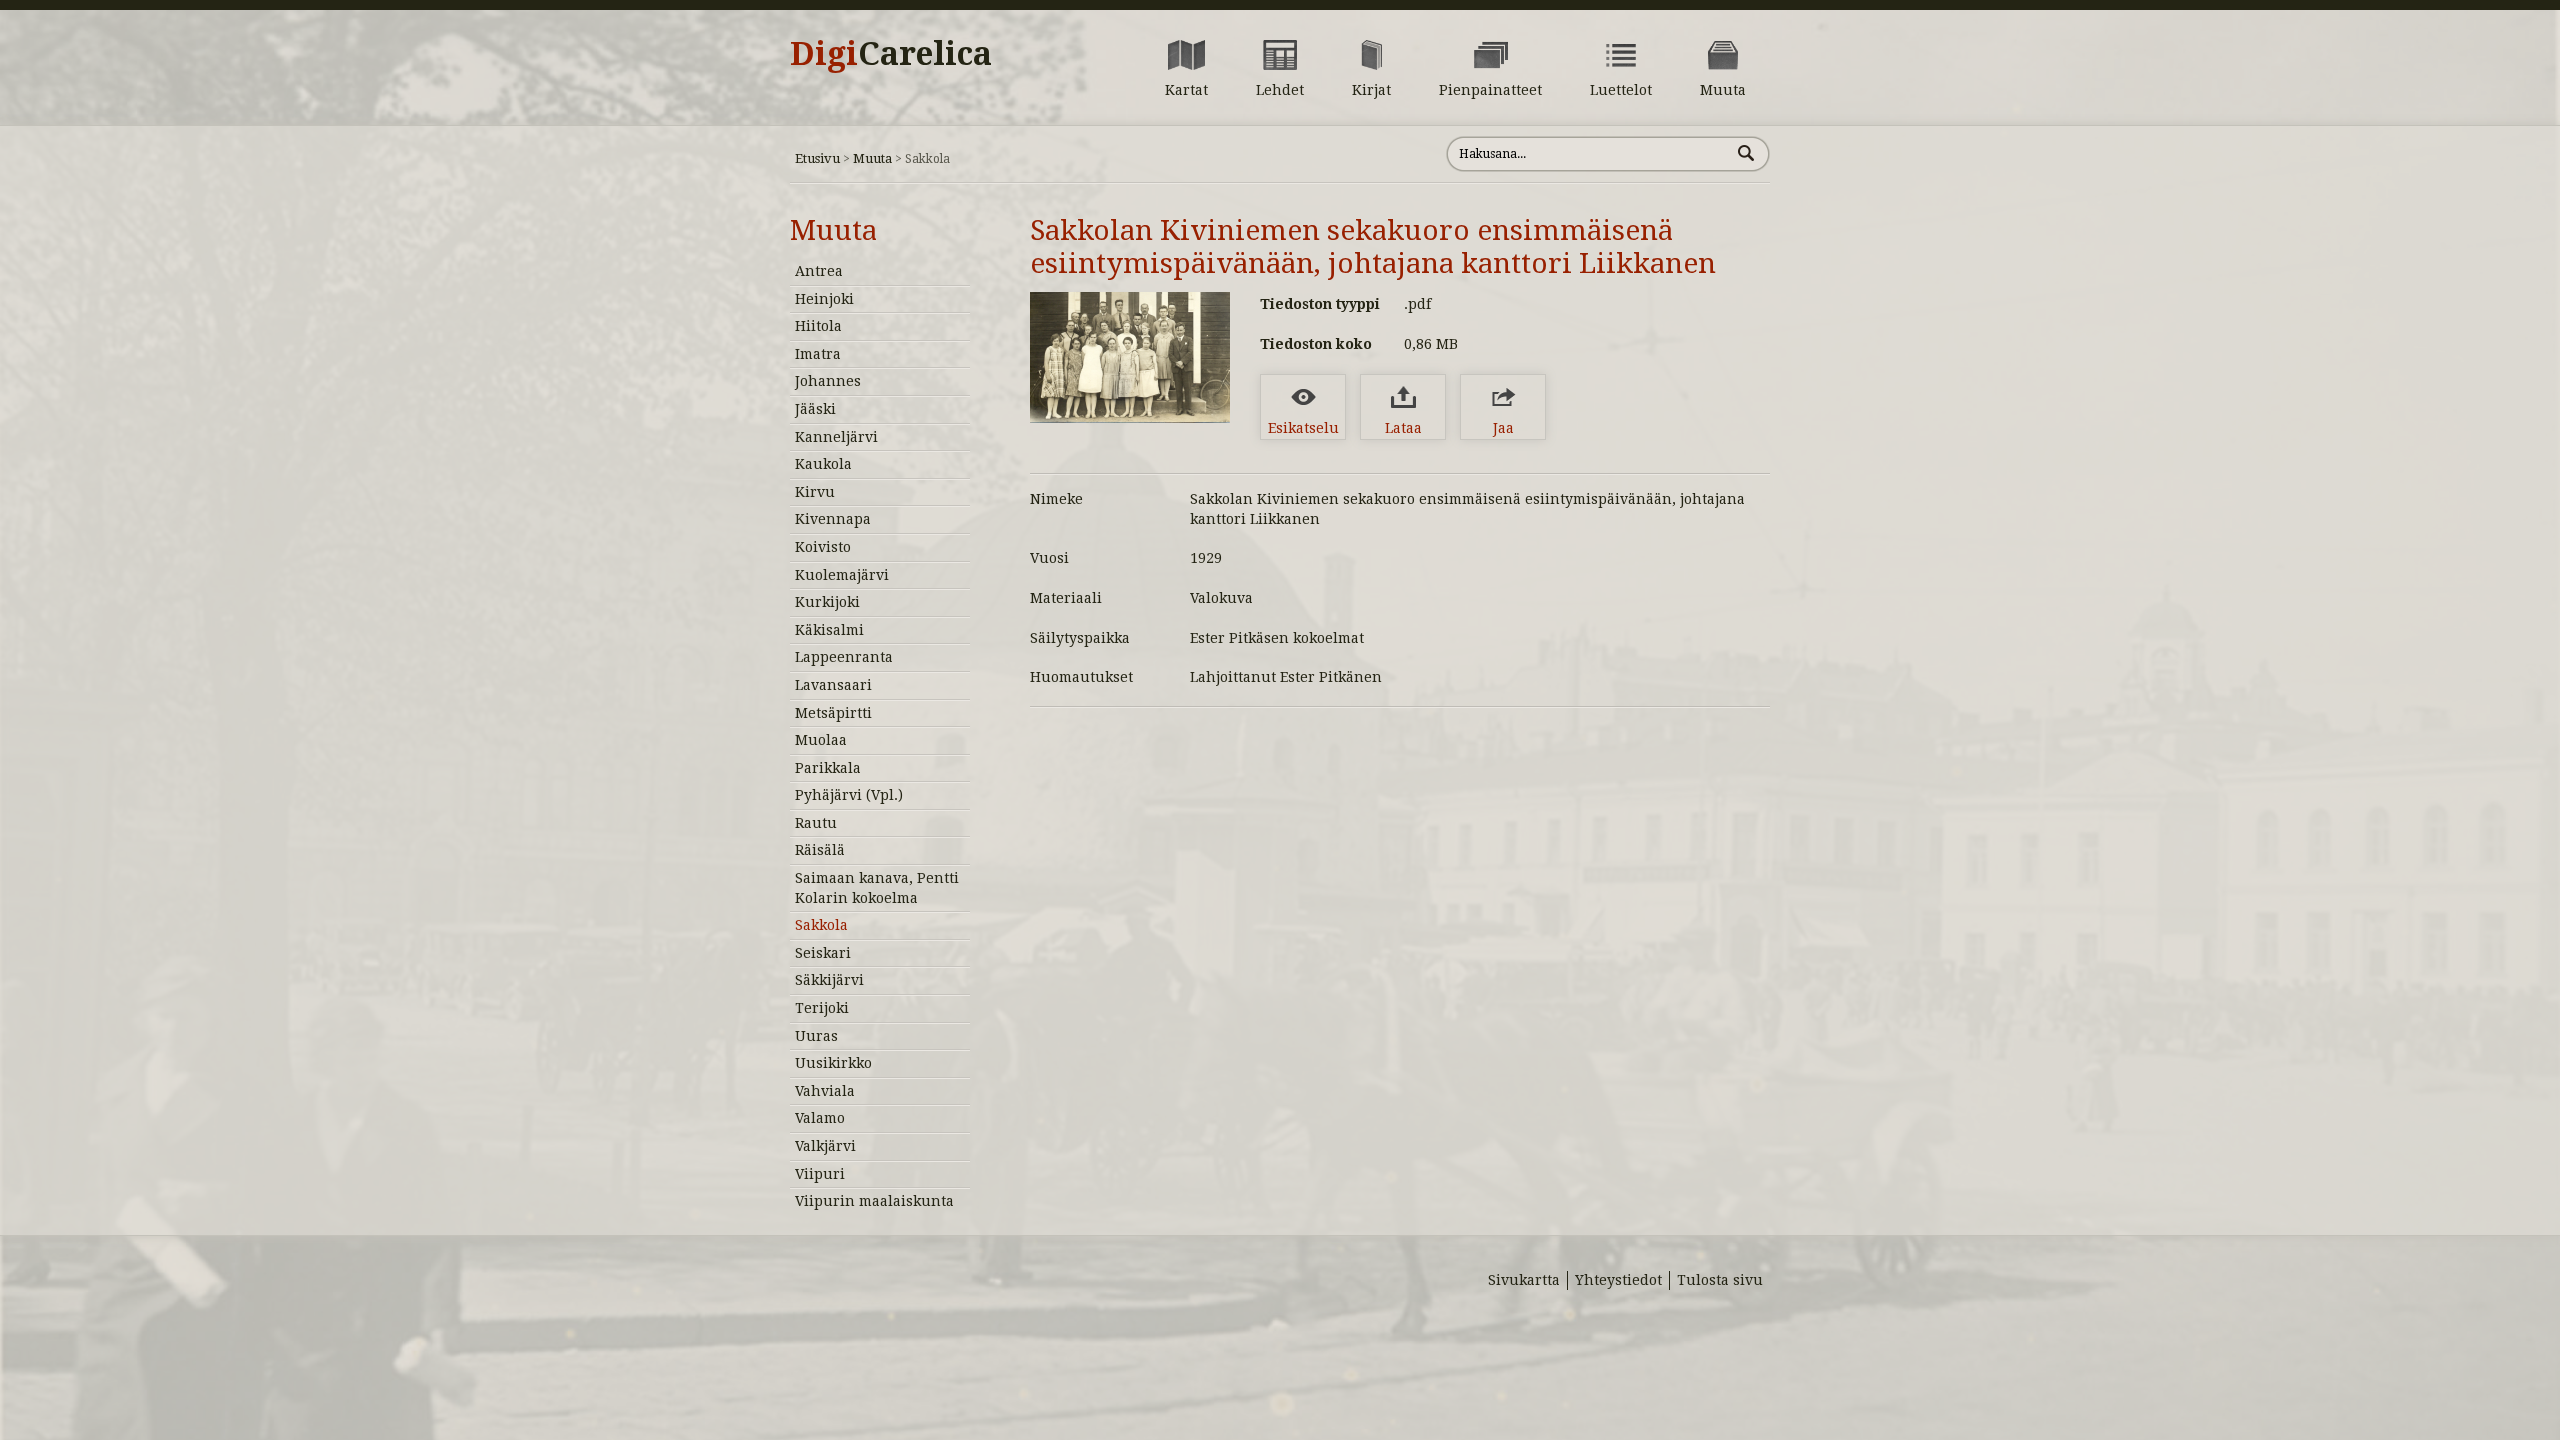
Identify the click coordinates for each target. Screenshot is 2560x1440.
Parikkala (828, 768)
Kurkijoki (827, 602)
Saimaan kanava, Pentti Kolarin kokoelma (877, 888)
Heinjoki (824, 299)
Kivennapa (833, 519)
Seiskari (823, 953)
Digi (891, 54)
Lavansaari (833, 685)
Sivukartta (1524, 1280)
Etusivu (817, 158)
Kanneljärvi (836, 437)
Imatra (818, 354)
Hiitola (818, 326)
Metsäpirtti (833, 713)
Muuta (872, 158)
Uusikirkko (833, 1063)
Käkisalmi (829, 630)
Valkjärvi (825, 1146)
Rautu (816, 823)
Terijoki (822, 1008)
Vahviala (825, 1091)
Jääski (815, 409)
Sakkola (821, 925)
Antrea (819, 271)
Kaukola (823, 464)
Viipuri (820, 1174)
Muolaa (821, 740)
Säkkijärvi (829, 980)
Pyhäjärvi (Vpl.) (849, 795)
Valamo (820, 1118)
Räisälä (820, 850)
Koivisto (823, 547)
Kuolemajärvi (842, 575)
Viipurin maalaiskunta (874, 1201)
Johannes (828, 381)
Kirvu (815, 492)
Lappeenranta (844, 657)
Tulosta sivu (1720, 1280)
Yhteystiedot (1618, 1280)
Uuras (816, 1036)
